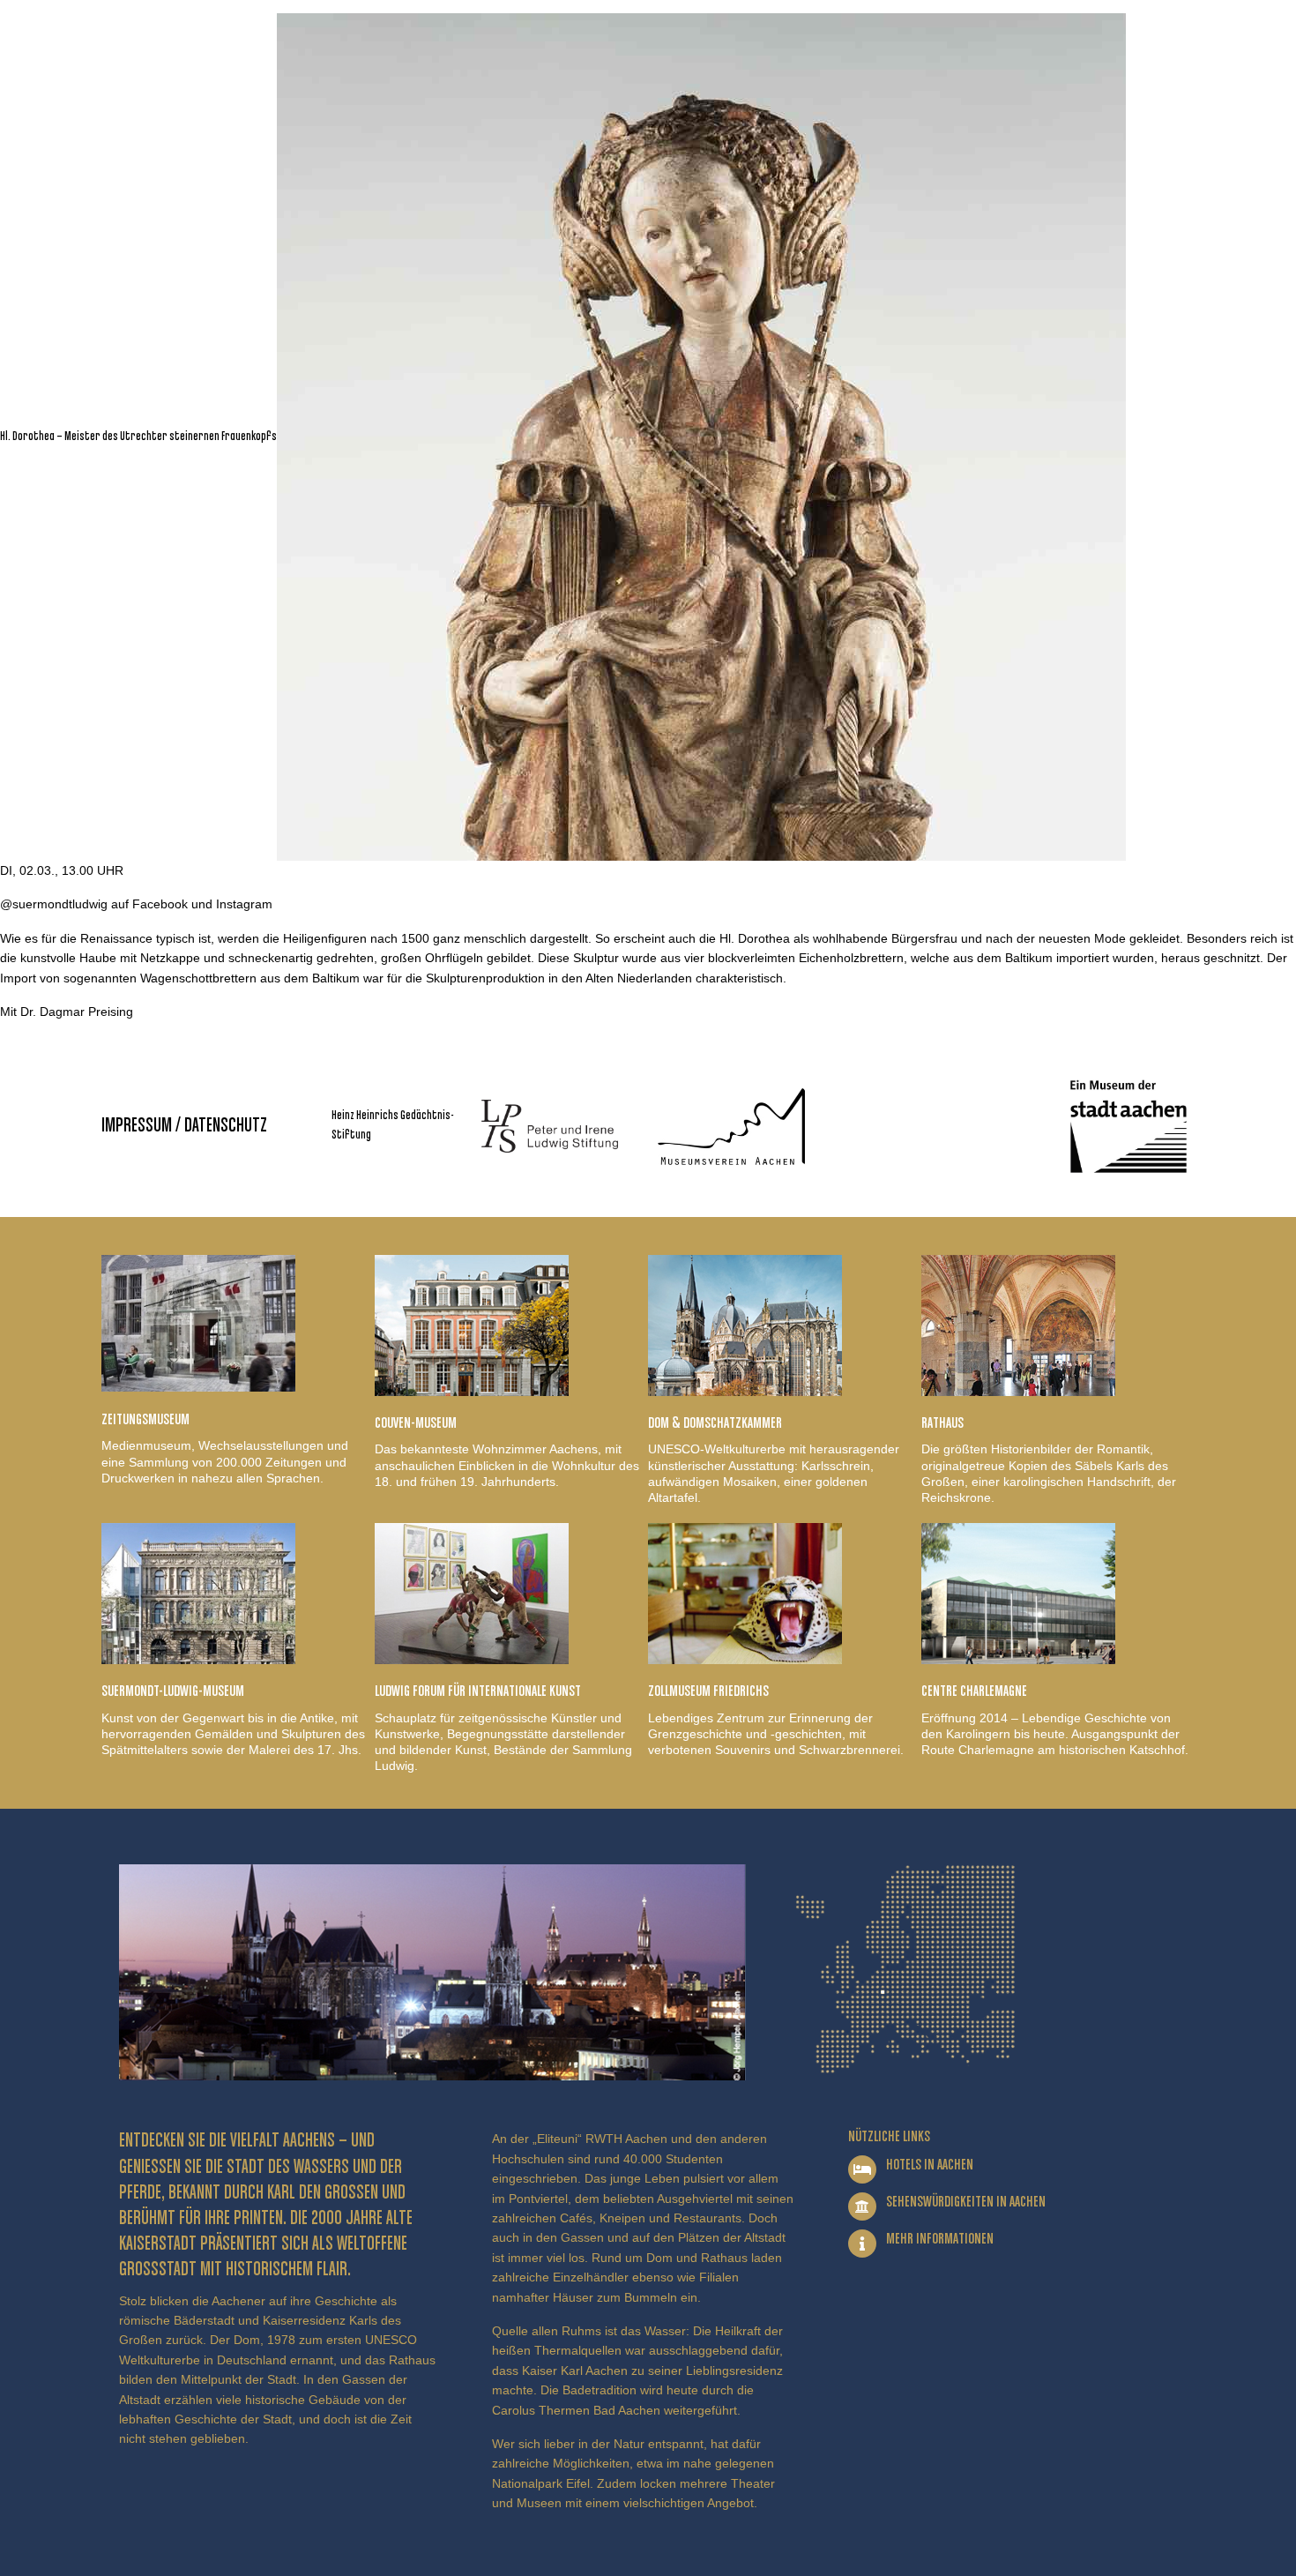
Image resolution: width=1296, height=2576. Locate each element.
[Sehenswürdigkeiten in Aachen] (862, 2206)
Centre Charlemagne (974, 1691)
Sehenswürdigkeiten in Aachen (966, 2202)
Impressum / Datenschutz (184, 1126)
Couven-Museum (416, 1423)
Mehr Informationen (940, 2239)
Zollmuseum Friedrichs (708, 1691)
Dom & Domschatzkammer (715, 1423)
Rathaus (942, 1423)
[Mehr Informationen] (862, 2244)
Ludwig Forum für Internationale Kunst (478, 1691)
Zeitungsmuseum (145, 1420)
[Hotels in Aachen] (862, 2169)
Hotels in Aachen (930, 2165)
